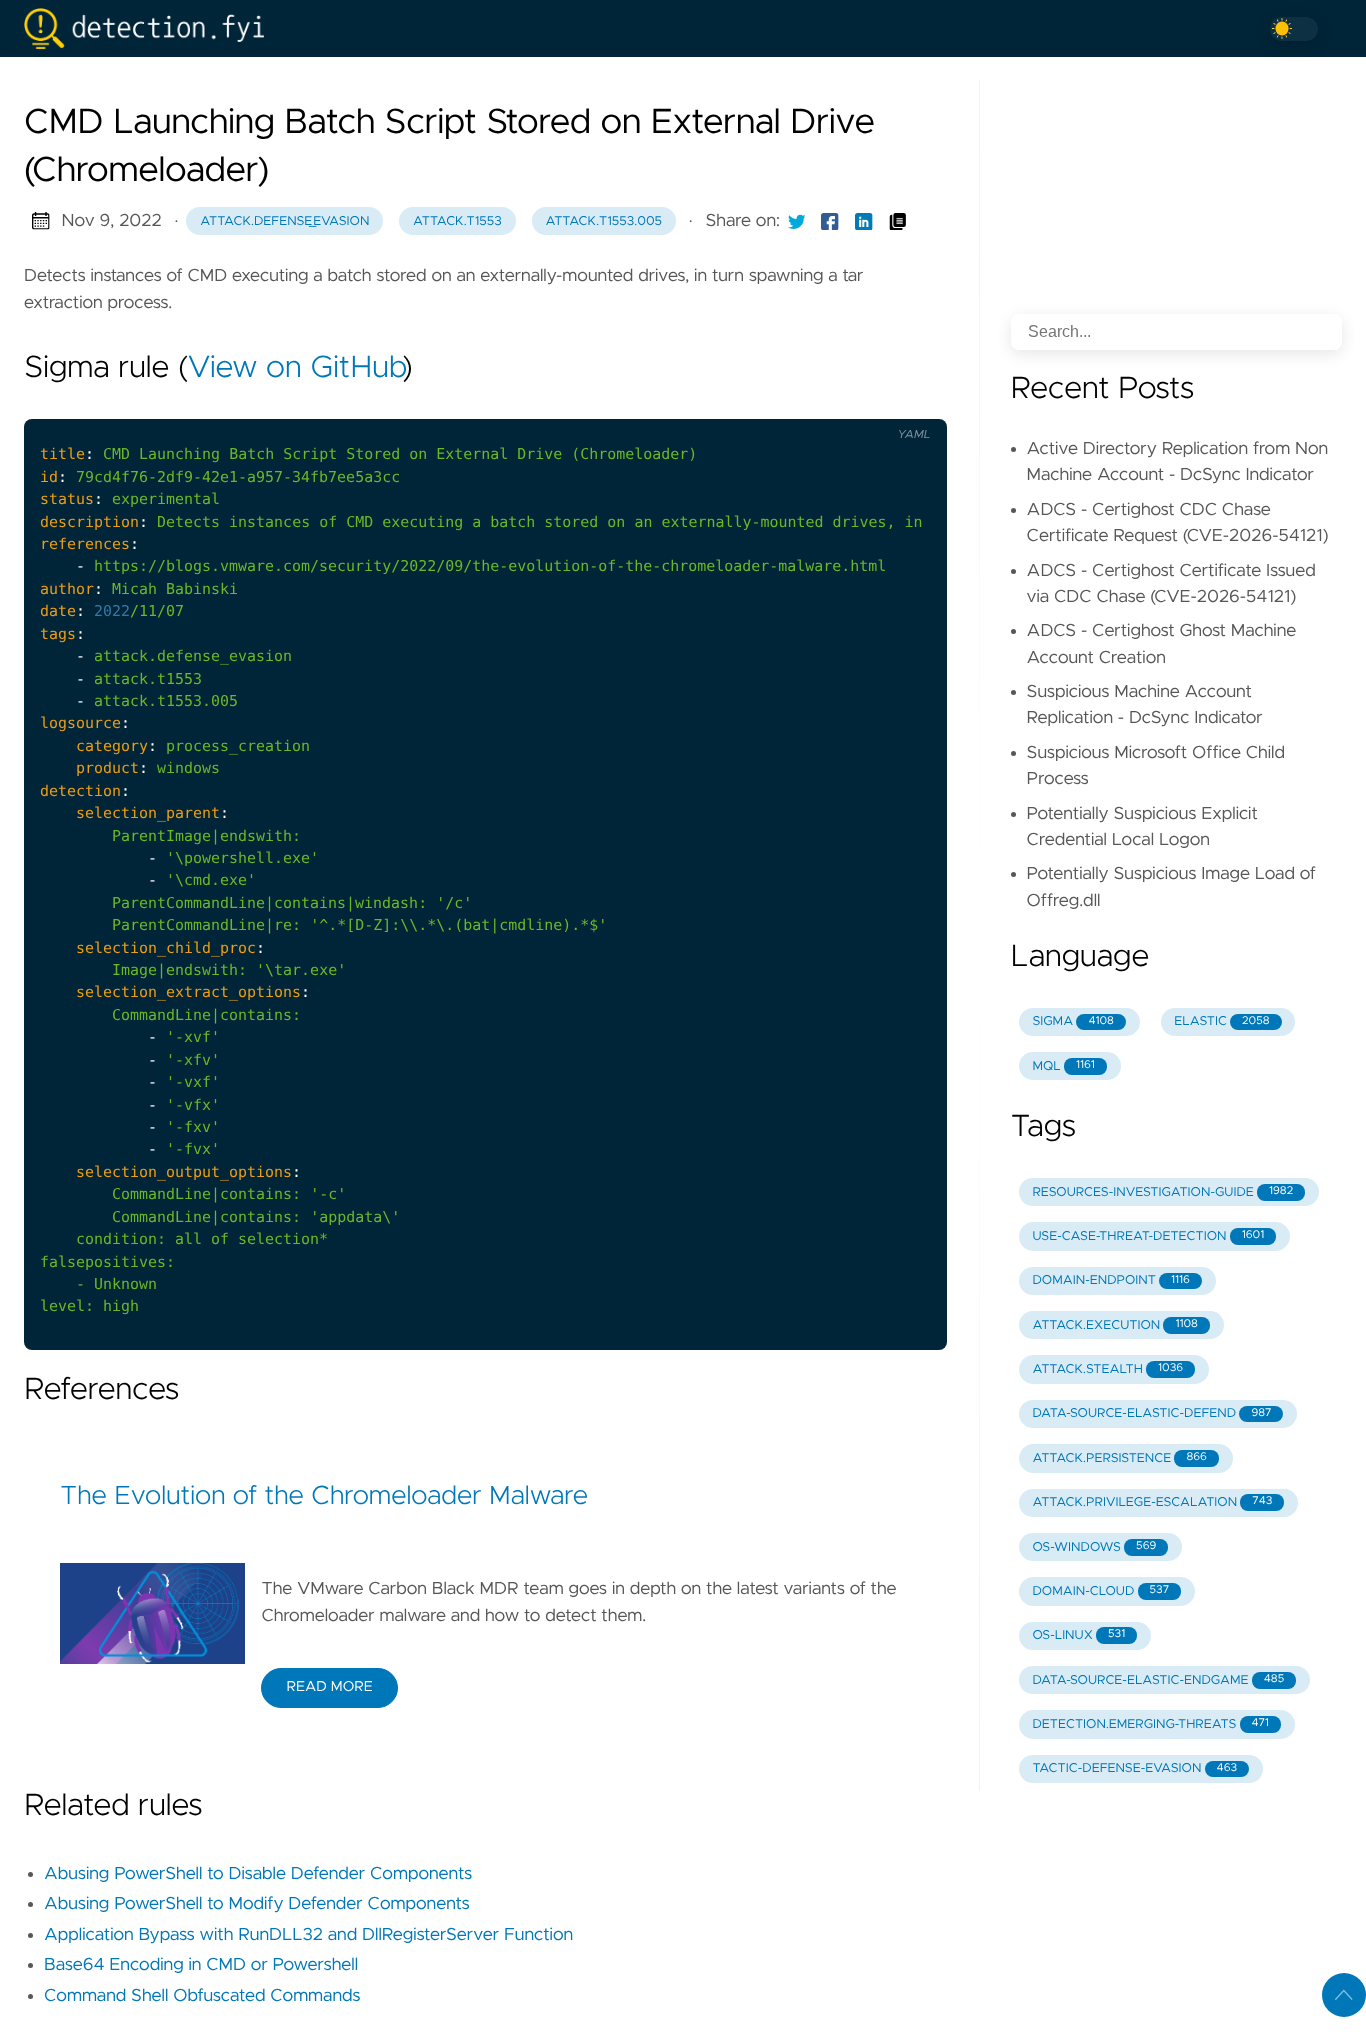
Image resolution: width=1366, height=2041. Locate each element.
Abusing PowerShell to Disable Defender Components (258, 1874)
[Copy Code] (823, 403)
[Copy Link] (898, 221)
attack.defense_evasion (284, 221)
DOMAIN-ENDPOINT (1111, 1280)
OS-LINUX (1078, 1635)
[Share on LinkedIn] (864, 221)
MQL (1063, 1066)
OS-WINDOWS (1094, 1547)
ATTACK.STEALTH (1107, 1369)
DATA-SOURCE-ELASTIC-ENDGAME (1158, 1680)
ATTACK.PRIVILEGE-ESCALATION (1152, 1502)
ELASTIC (1221, 1021)
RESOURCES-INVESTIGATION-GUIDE (1162, 1192)
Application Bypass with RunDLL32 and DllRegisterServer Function (308, 1935)
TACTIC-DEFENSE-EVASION (1134, 1768)
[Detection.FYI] (152, 28)
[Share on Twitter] (797, 221)
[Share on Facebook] (830, 221)
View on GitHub (295, 369)
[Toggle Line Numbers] (864, 403)
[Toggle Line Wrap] (906, 403)
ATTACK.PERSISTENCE (1119, 1458)
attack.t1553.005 (603, 221)
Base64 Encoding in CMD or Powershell (201, 1965)
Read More (329, 1687)
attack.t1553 (457, 221)
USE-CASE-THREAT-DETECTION (1148, 1236)
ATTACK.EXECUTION (1114, 1325)
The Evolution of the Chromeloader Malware (324, 1497)
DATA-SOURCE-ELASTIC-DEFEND (1151, 1413)
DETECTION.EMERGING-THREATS (1150, 1724)
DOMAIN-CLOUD (1100, 1591)
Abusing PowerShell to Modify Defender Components (257, 1904)
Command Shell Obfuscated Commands (202, 1996)
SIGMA (1072, 1021)
